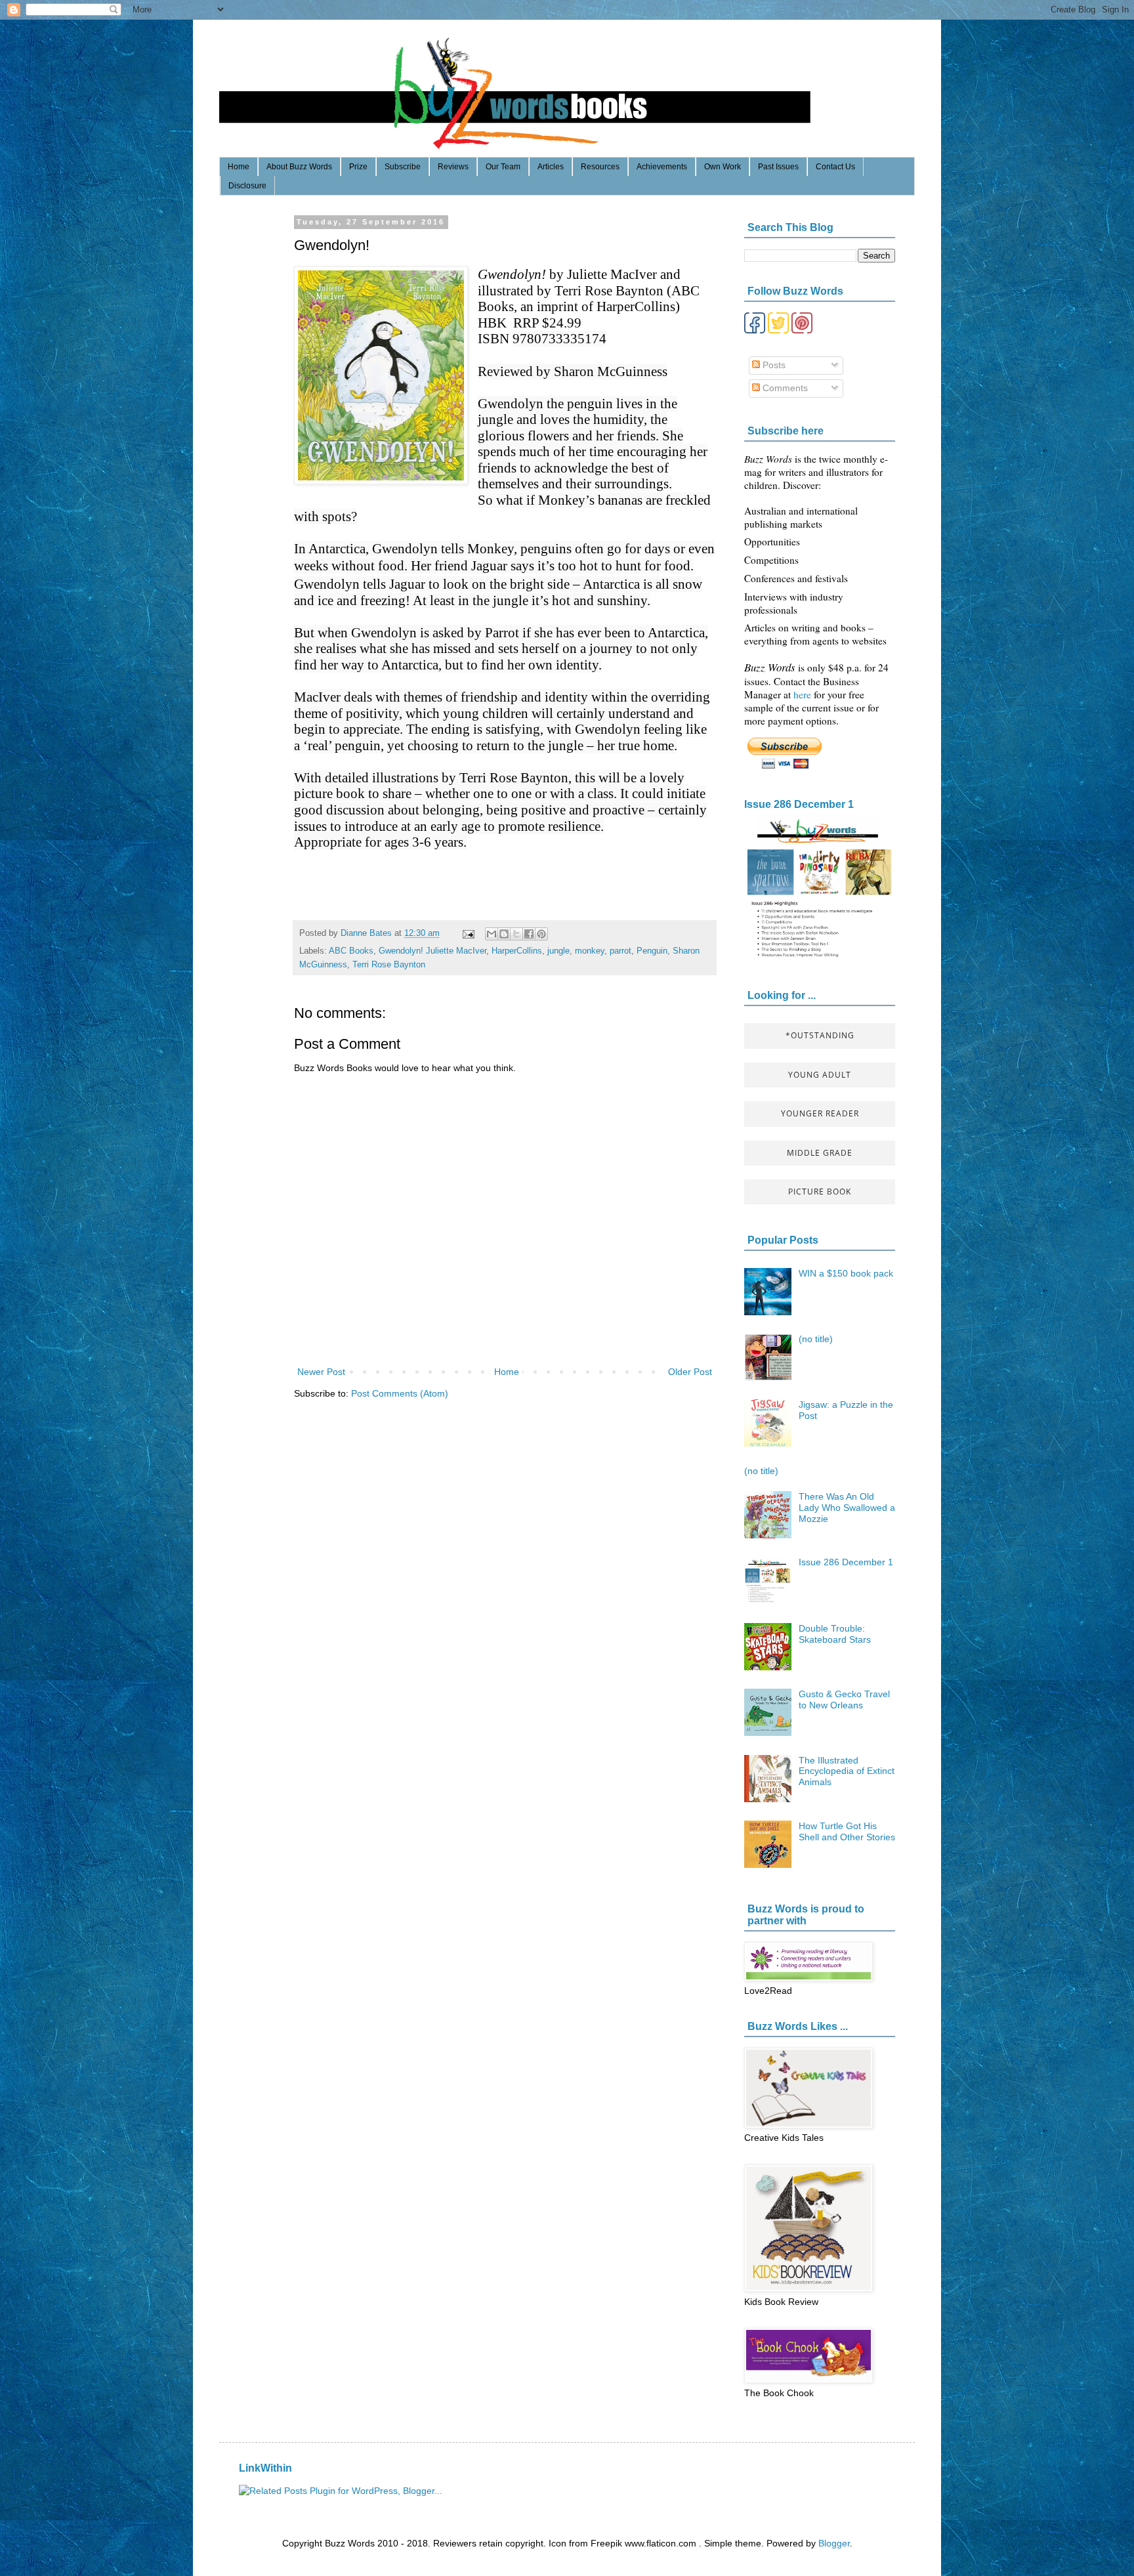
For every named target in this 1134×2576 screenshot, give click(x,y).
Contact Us (835, 167)
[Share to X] (516, 934)
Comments (784, 388)
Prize (358, 167)
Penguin (652, 951)
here (804, 694)
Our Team (503, 167)
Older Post (690, 1372)
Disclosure (247, 186)
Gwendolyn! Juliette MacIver (432, 951)
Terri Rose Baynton (389, 965)
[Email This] (492, 934)
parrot (620, 951)
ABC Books (351, 951)
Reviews (453, 167)
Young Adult (820, 1075)
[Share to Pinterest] (541, 934)
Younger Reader (820, 1113)
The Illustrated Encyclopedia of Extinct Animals (847, 1771)
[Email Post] (468, 933)
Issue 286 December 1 (799, 804)
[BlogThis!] (504, 934)
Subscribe (403, 167)
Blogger (834, 2543)
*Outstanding (820, 1035)
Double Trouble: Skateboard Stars (835, 1634)
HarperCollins (517, 951)
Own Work (723, 167)
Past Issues (778, 167)
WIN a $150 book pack (846, 1273)
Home (239, 167)
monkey (590, 951)
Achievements (662, 167)
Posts (773, 365)
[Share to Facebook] (529, 934)
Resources (600, 167)
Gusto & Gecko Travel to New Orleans (844, 1700)
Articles (551, 167)
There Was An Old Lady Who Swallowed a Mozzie (847, 1508)
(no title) (816, 1339)
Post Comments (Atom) (400, 1393)
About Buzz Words (299, 167)
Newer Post (321, 1372)
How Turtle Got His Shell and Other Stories (847, 1831)
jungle (558, 951)
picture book (820, 1192)
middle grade (820, 1153)
